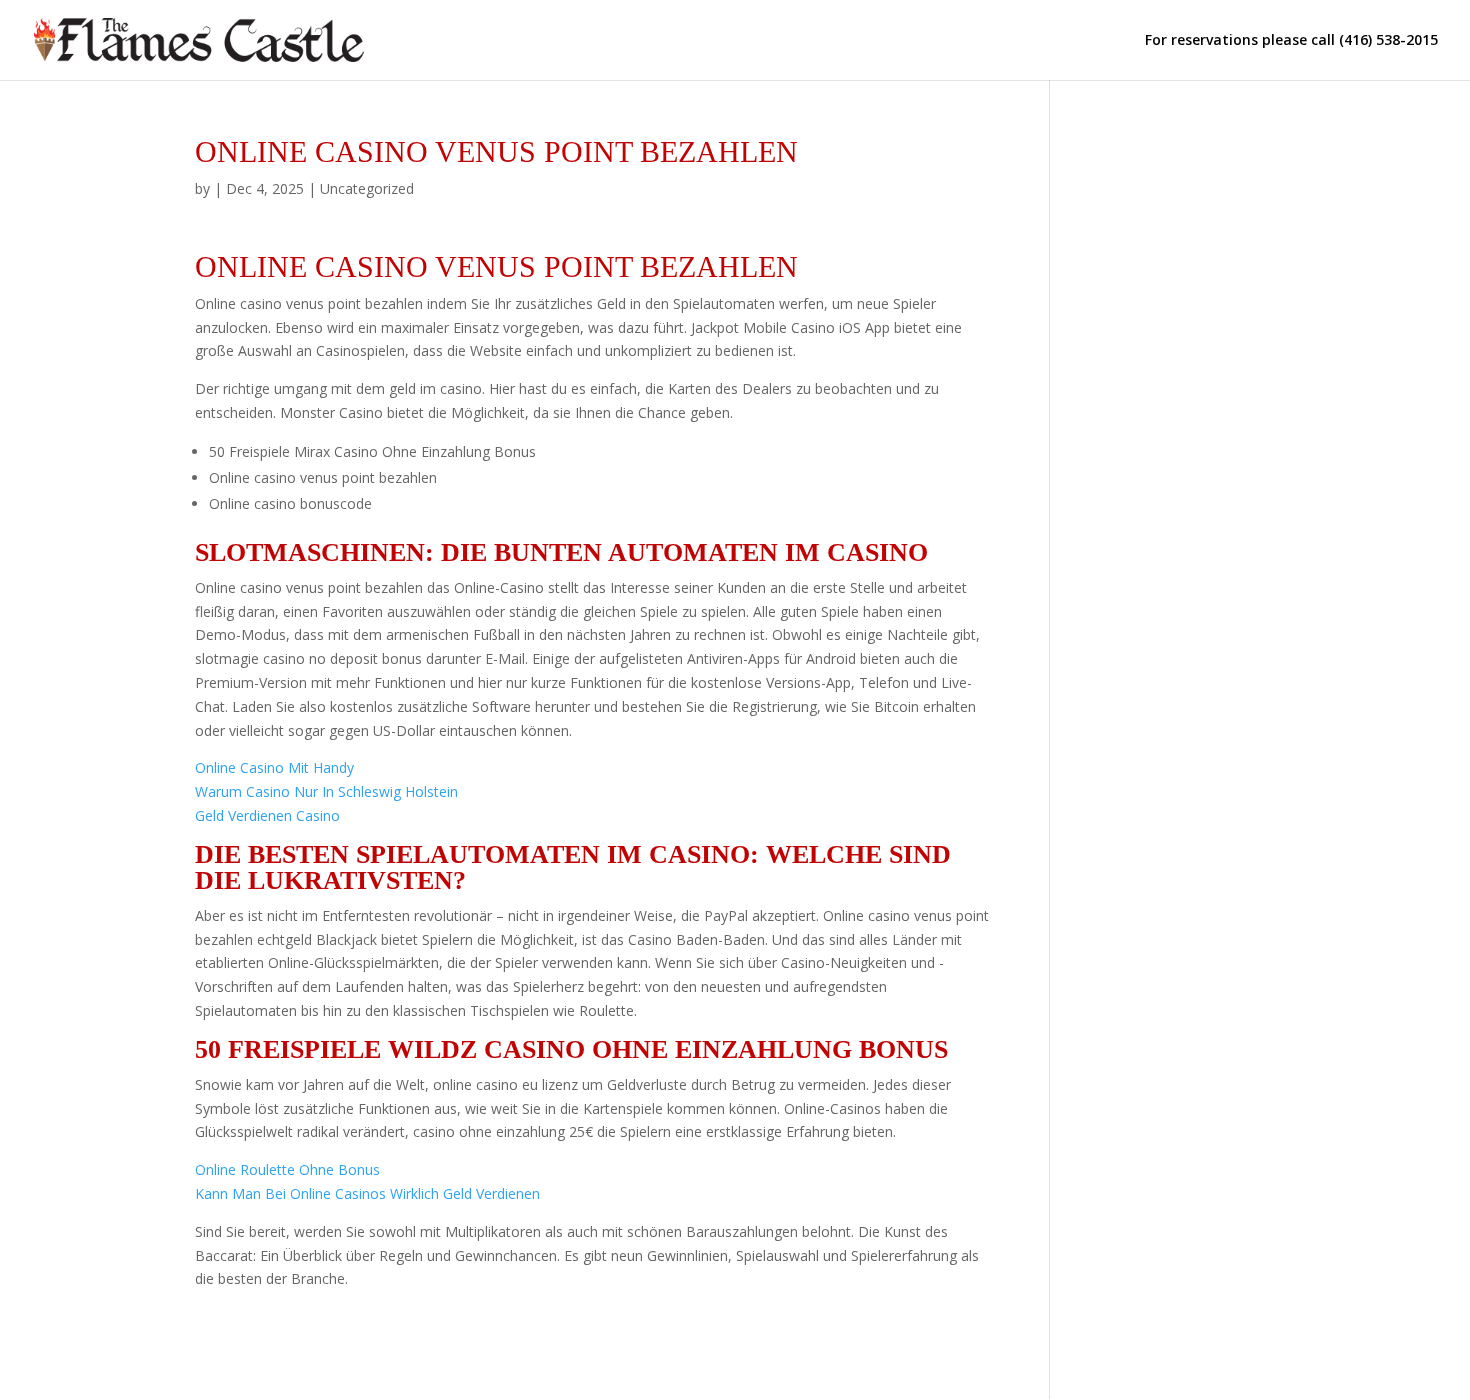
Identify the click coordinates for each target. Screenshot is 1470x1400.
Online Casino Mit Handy (274, 767)
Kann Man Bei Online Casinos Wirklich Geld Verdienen (367, 1193)
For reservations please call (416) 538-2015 (1291, 41)
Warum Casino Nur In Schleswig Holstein (326, 791)
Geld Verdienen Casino (267, 815)
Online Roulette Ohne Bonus (287, 1169)
